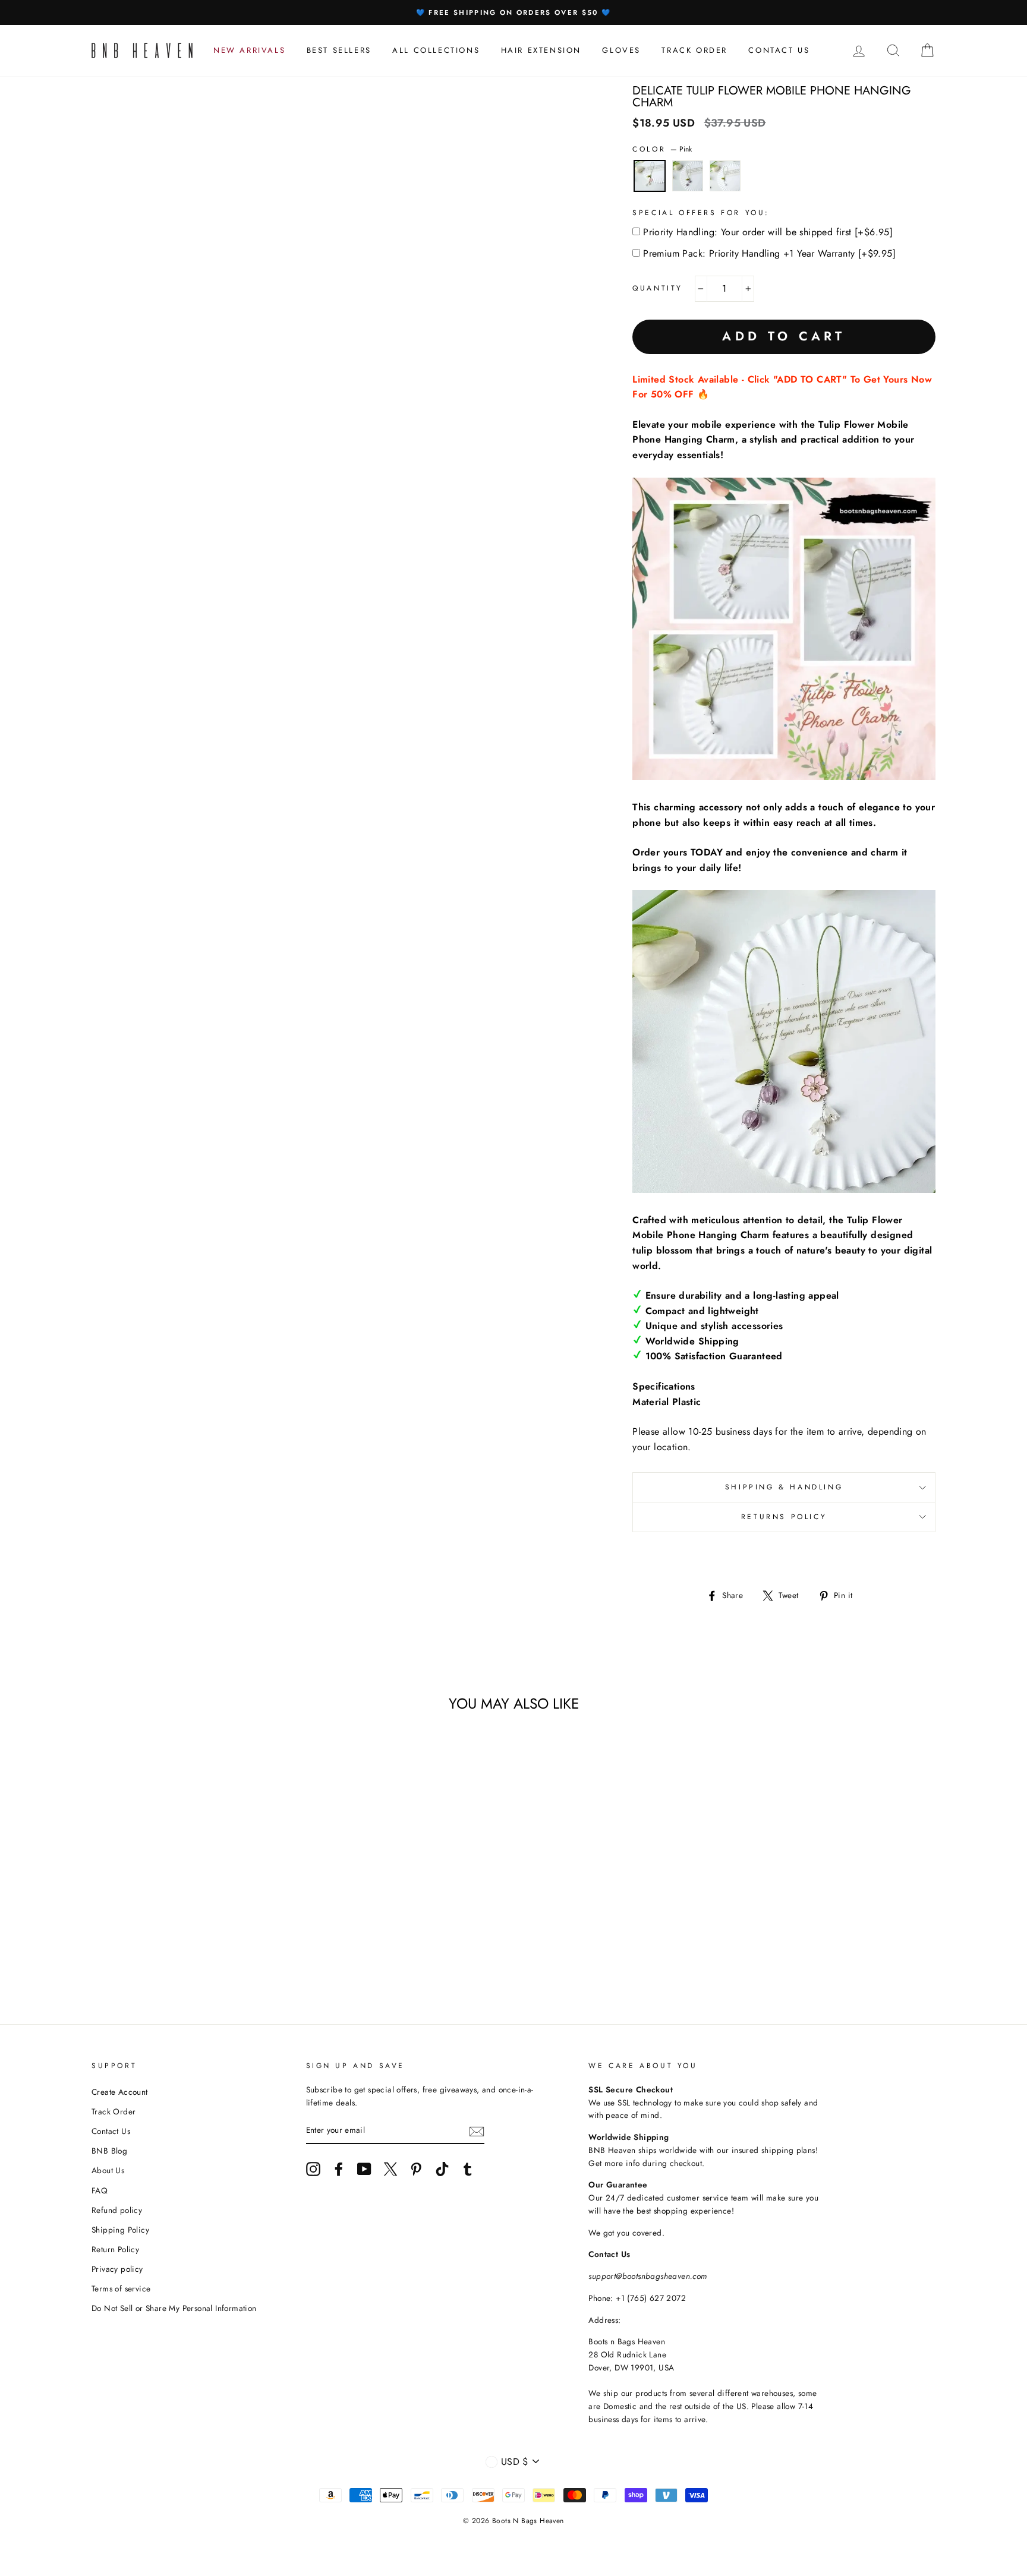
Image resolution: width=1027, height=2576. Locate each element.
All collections (436, 50)
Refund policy (117, 2210)
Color (662, 149)
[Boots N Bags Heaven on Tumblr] (468, 2169)
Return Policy (115, 2249)
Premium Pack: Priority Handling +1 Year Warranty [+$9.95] (769, 253)
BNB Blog (109, 2151)
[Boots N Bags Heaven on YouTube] (364, 2169)
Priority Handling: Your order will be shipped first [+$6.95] (768, 232)
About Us (108, 2170)
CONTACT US (779, 50)
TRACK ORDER (694, 50)
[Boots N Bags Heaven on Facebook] (339, 2169)
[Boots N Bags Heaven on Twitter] (390, 2169)
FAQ (100, 2190)
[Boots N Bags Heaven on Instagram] (313, 2169)
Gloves (621, 50)
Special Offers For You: (701, 213)
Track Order (114, 2111)
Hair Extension (541, 50)
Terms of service (121, 2288)
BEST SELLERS (339, 50)
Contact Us (111, 2131)
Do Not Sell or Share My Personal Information (174, 2308)
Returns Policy (784, 1517)
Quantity (658, 288)
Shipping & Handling (784, 1487)
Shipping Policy (120, 2230)
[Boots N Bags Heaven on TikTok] (442, 2169)
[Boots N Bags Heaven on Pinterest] (416, 2169)
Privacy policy (117, 2269)
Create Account (120, 2092)
